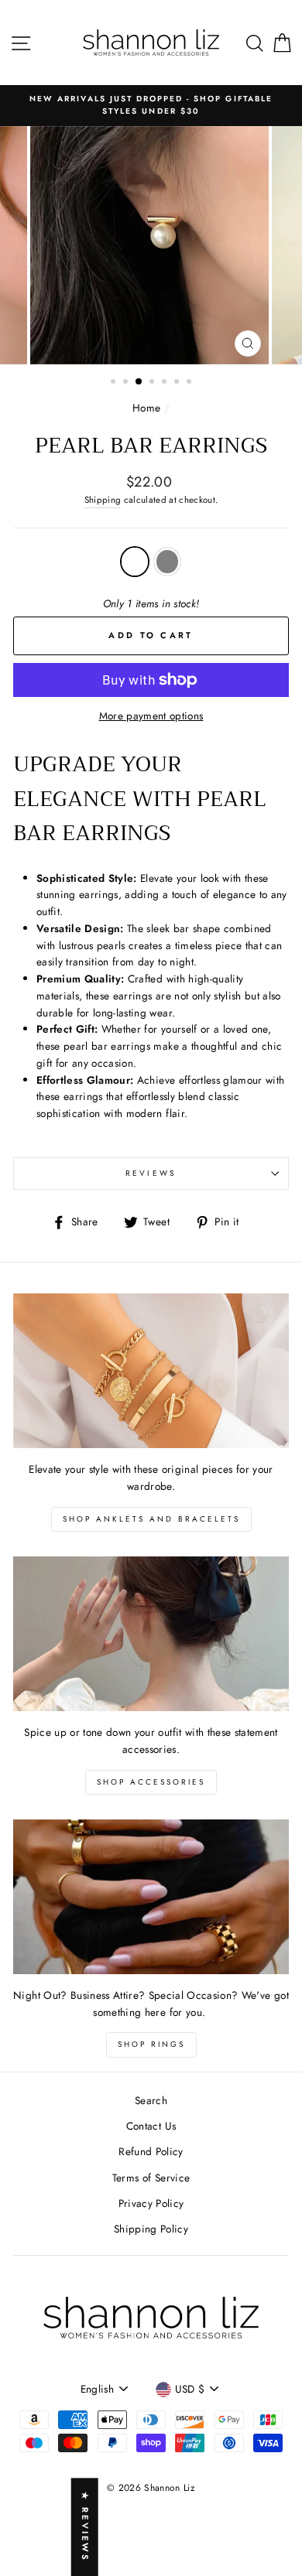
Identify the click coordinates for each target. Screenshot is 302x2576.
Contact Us (151, 2126)
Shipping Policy (151, 2229)
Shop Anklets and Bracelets (151, 1519)
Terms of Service (151, 2178)
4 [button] (153, 383)
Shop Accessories (151, 1782)
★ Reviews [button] (85, 2527)
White (135, 562)
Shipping (103, 500)
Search (151, 2100)
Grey (167, 562)
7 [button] (190, 383)
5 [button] (166, 383)
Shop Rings (151, 2044)
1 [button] (115, 383)
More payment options (151, 716)
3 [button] (139, 382)
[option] (151, 106)
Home (146, 408)
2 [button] (127, 383)
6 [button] (178, 383)
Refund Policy (151, 2151)
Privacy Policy (151, 2203)
